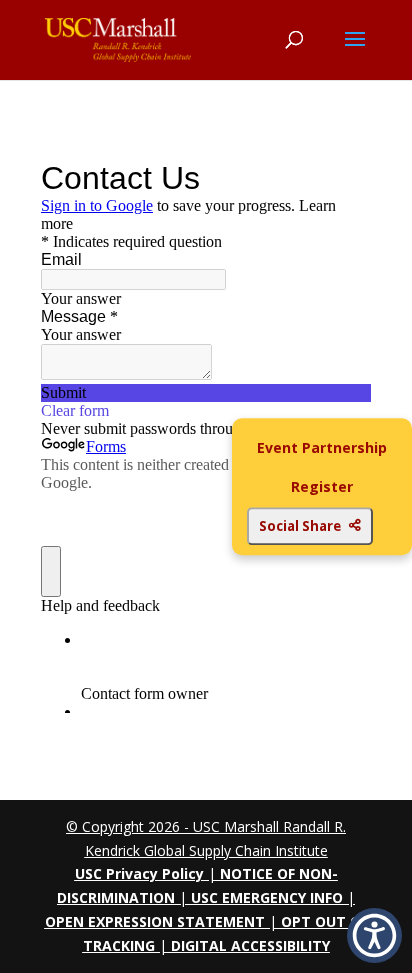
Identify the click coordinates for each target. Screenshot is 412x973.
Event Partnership (322, 447)
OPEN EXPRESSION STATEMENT (155, 921)
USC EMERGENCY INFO (267, 897)
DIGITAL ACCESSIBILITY (250, 945)
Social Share (300, 526)
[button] (374, 935)
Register (322, 487)
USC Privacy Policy (139, 873)
